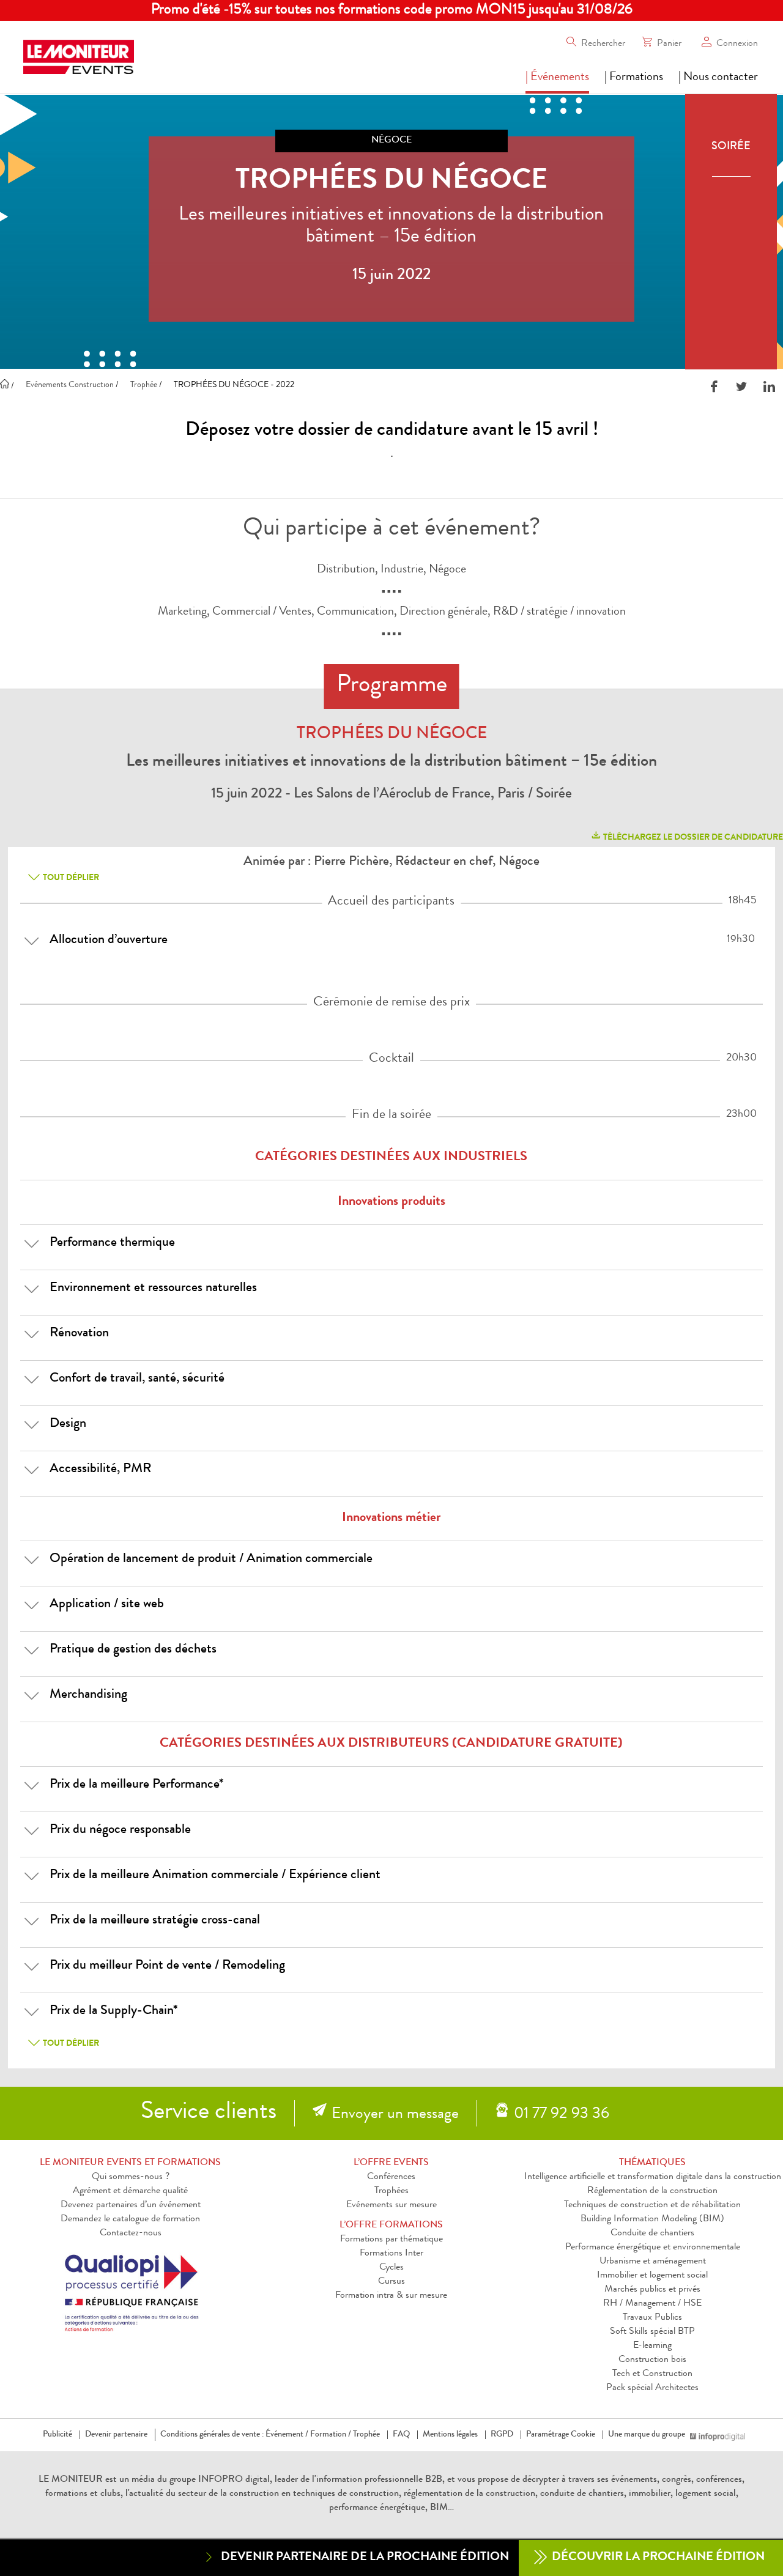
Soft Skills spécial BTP (652, 2332)
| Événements (557, 78)
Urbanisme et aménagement (653, 2262)
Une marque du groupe (647, 2435)
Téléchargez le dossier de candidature (692, 838)
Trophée (366, 2435)
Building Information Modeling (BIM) (652, 2219)
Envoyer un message (395, 2115)
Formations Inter (391, 2254)
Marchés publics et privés (652, 2290)
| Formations (634, 78)
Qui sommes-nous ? (131, 2177)
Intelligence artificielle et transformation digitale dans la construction (653, 2177)
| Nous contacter (718, 78)
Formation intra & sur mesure (391, 2296)
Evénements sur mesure (391, 2205)
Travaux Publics (652, 2318)
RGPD (502, 2435)
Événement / (287, 2435)
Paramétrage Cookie (561, 2435)
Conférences (391, 2177)
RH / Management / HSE (652, 2304)
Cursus (391, 2282)
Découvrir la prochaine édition (657, 2558)
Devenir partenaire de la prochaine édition (365, 2558)
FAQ (401, 2435)
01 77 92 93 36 (562, 2115)
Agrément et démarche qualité (130, 2191)
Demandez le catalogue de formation (130, 2219)
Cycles (391, 2268)
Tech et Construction (652, 2374)
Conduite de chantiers (652, 2234)
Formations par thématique (391, 2240)
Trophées (391, 2191)
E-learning (652, 2346)
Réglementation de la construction (652, 2191)
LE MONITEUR (71, 2480)
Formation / (331, 2435)
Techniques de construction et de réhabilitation (652, 2205)
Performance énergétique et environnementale (653, 2248)
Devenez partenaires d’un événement (131, 2205)
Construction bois (652, 2360)
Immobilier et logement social (652, 2276)
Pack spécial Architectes (652, 2388)
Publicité (58, 2435)
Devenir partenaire (116, 2435)
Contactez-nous (131, 2234)
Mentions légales (450, 2435)
